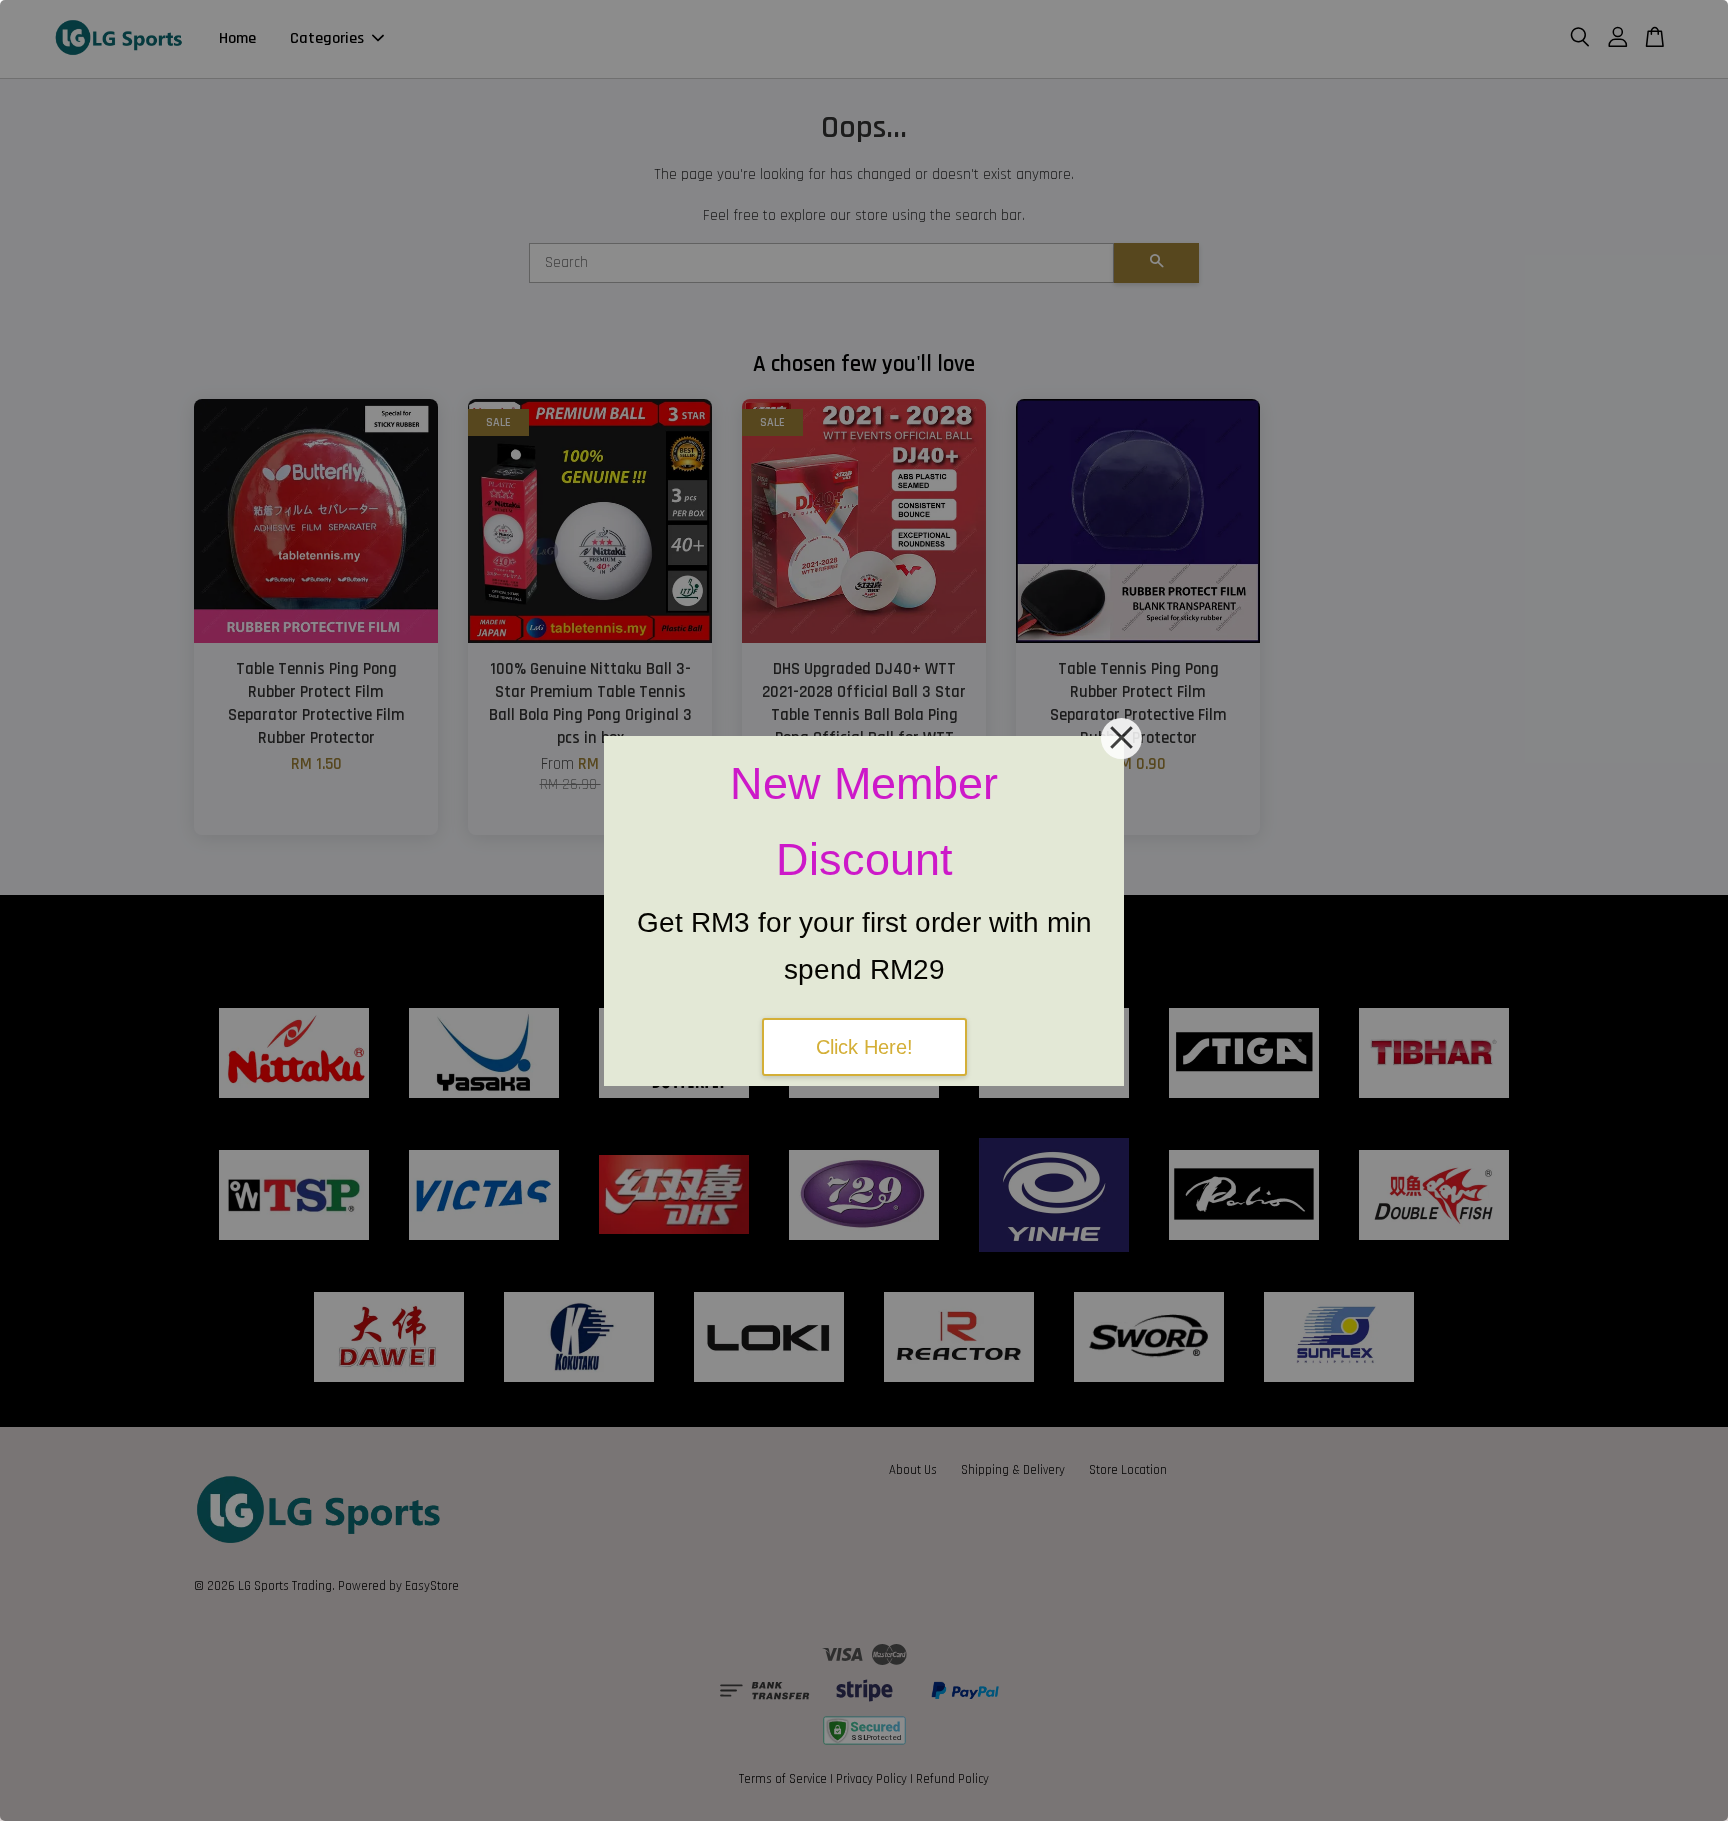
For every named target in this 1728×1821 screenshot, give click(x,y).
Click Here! (864, 1047)
